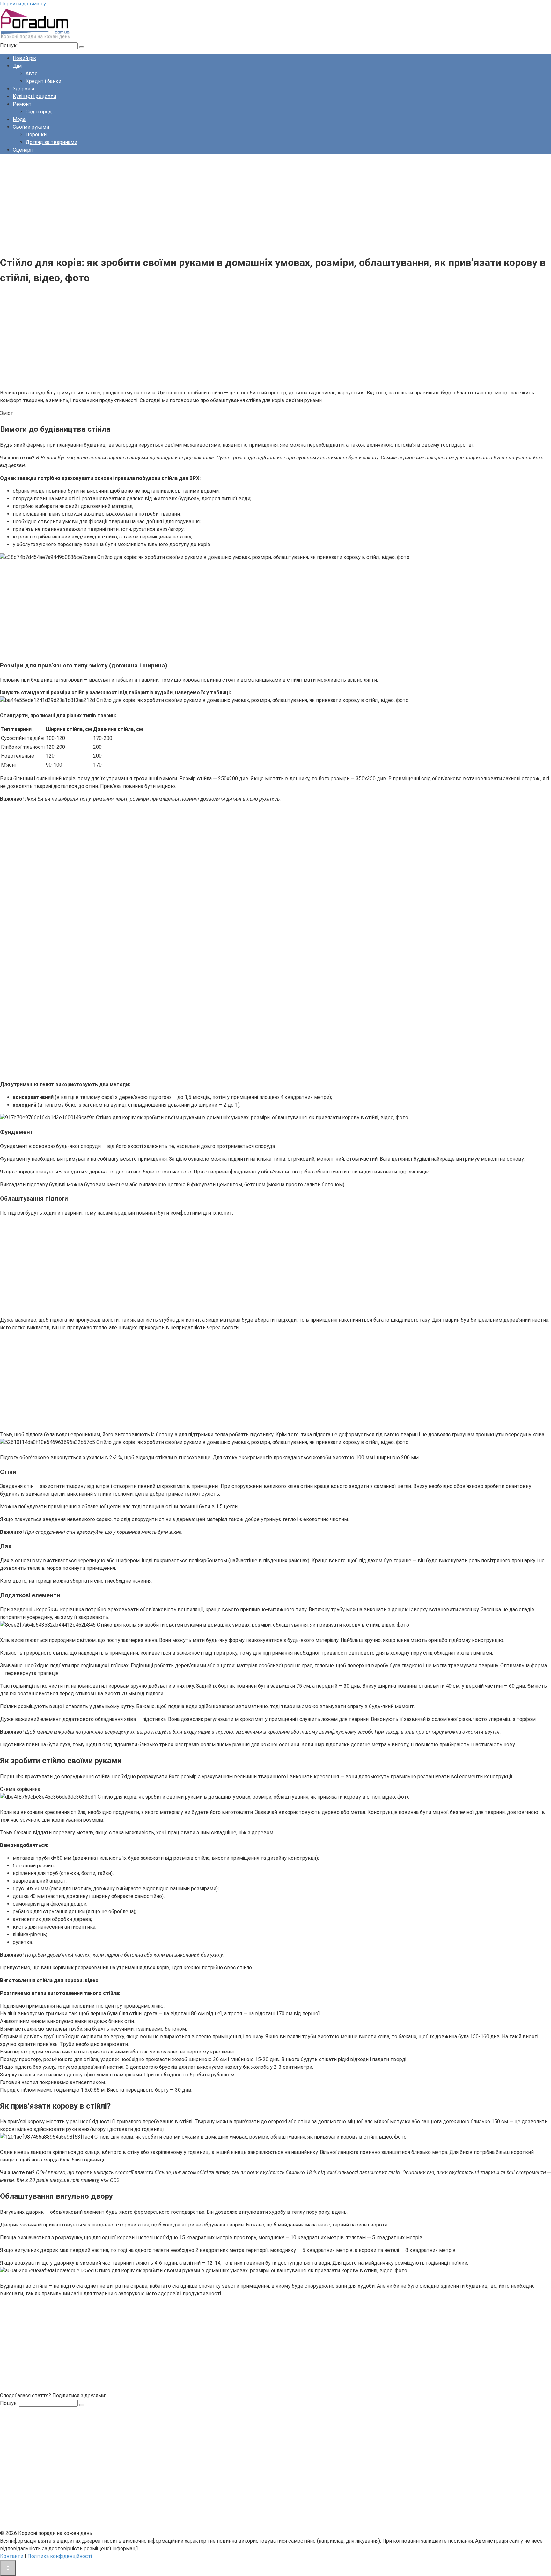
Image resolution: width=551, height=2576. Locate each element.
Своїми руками (31, 127)
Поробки (36, 135)
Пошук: (9, 45)
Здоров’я (23, 89)
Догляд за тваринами (51, 142)
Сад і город (39, 112)
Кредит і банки (43, 81)
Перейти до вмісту (23, 4)
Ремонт (22, 104)
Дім (17, 66)
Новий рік (24, 58)
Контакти (12, 2556)
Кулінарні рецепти (34, 96)
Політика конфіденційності (60, 2556)
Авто (32, 73)
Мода (19, 119)
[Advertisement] (191, 204)
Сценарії (23, 150)
